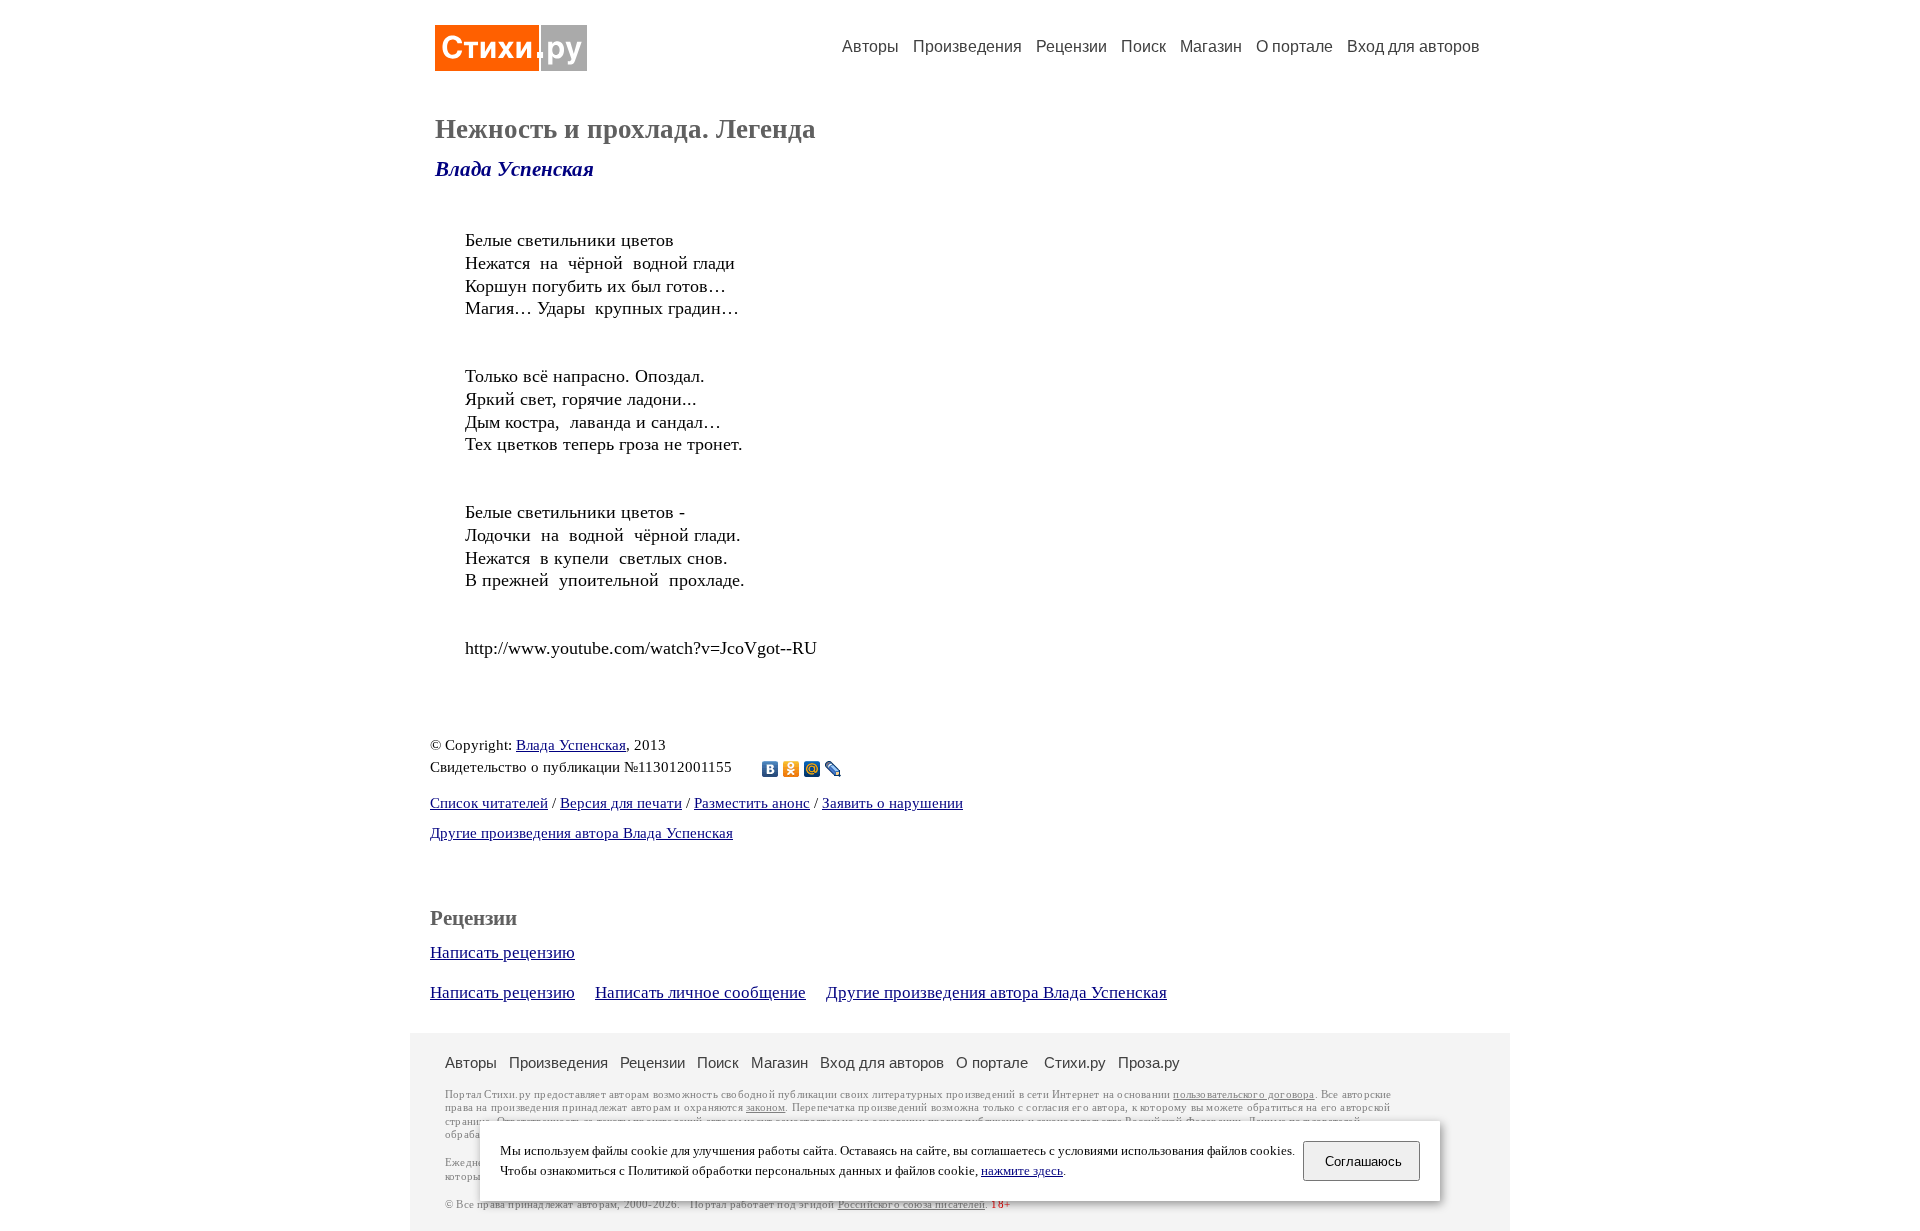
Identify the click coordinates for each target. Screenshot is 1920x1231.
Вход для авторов (1413, 46)
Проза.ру (1149, 1062)
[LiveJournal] (833, 769)
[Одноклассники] (791, 769)
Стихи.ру (1075, 1062)
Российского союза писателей (911, 1204)
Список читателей (489, 803)
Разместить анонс (752, 803)
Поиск (1143, 46)
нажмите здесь (1022, 1171)
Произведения (967, 46)
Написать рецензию (502, 952)
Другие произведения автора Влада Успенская (581, 833)
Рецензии (1071, 46)
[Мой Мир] (812, 769)
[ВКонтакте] (770, 769)
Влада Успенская (514, 169)
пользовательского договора (1243, 1094)
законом (765, 1107)
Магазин (1211, 46)
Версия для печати (621, 803)
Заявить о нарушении (892, 803)
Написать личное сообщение (700, 992)
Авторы (870, 46)
